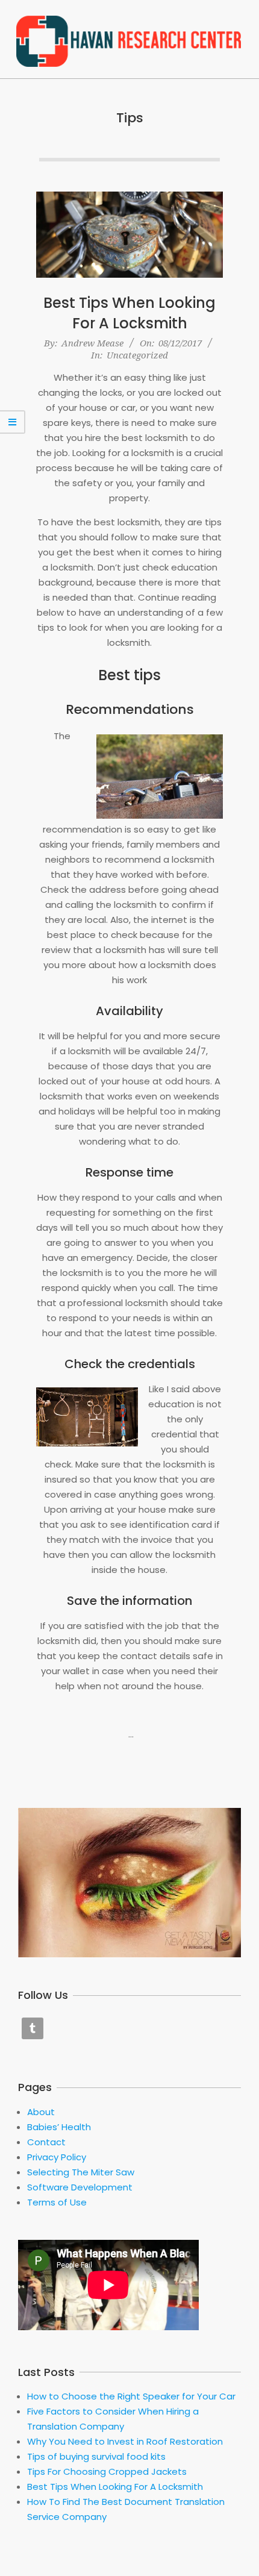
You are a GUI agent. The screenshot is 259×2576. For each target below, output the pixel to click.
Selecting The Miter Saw (81, 2172)
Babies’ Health (59, 2127)
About (41, 2112)
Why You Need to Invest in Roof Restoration (125, 2441)
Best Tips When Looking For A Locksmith (129, 313)
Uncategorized (137, 355)
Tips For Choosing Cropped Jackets (107, 2471)
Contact (46, 2142)
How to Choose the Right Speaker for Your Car (131, 2396)
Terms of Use (57, 2202)
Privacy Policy (57, 2157)
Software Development (80, 2187)
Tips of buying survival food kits (96, 2456)
